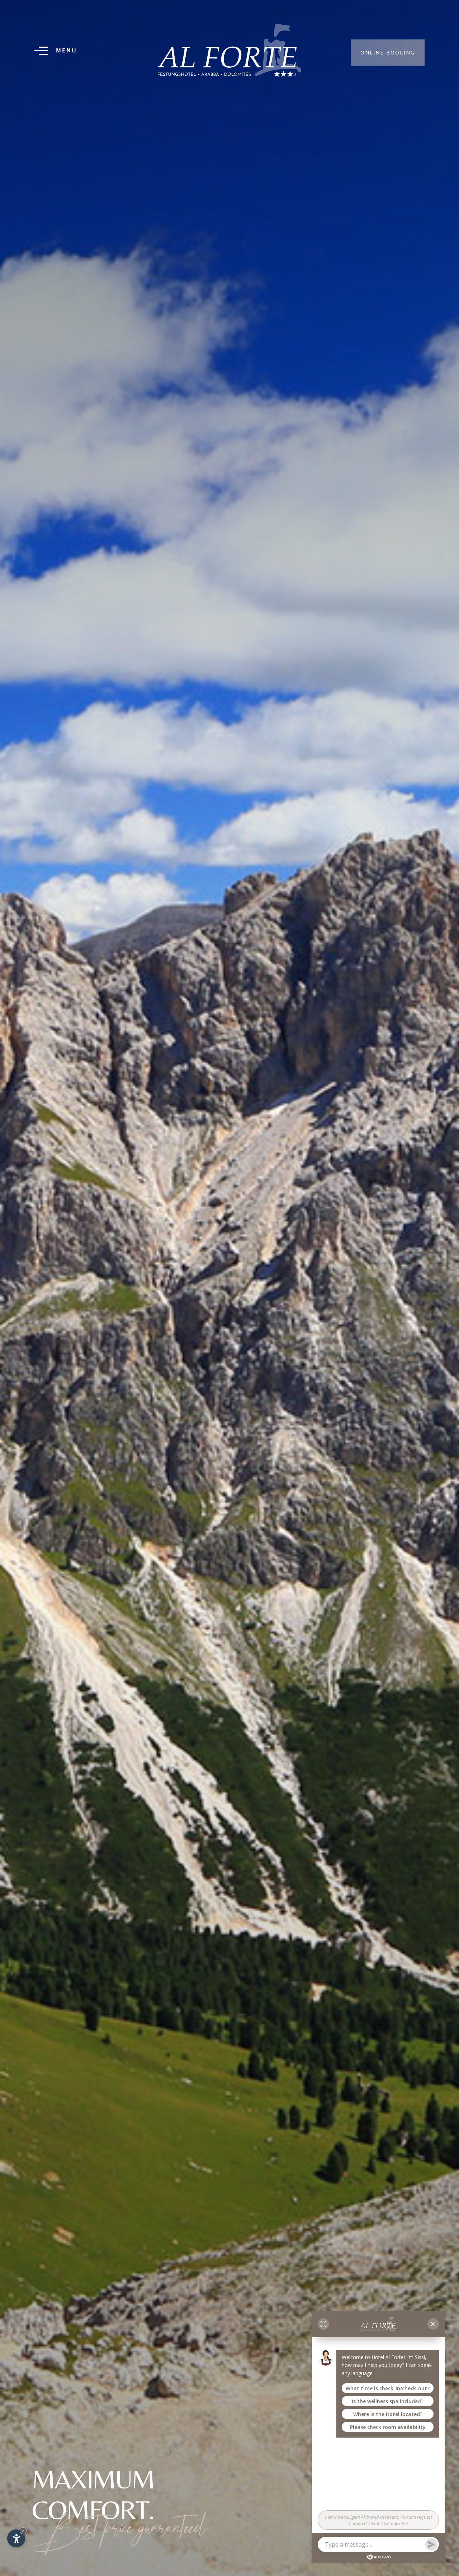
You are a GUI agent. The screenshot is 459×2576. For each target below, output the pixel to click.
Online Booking (388, 53)
